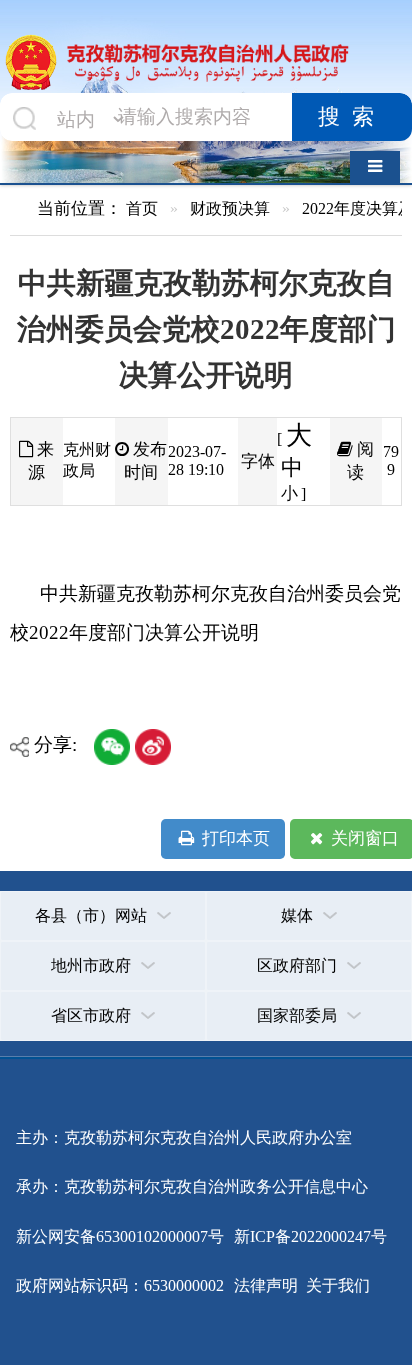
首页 (142, 208)
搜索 (352, 117)
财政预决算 (230, 208)
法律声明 (266, 1285)
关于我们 (336, 1285)
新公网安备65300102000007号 (120, 1236)
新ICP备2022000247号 (308, 1236)
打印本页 (234, 838)
